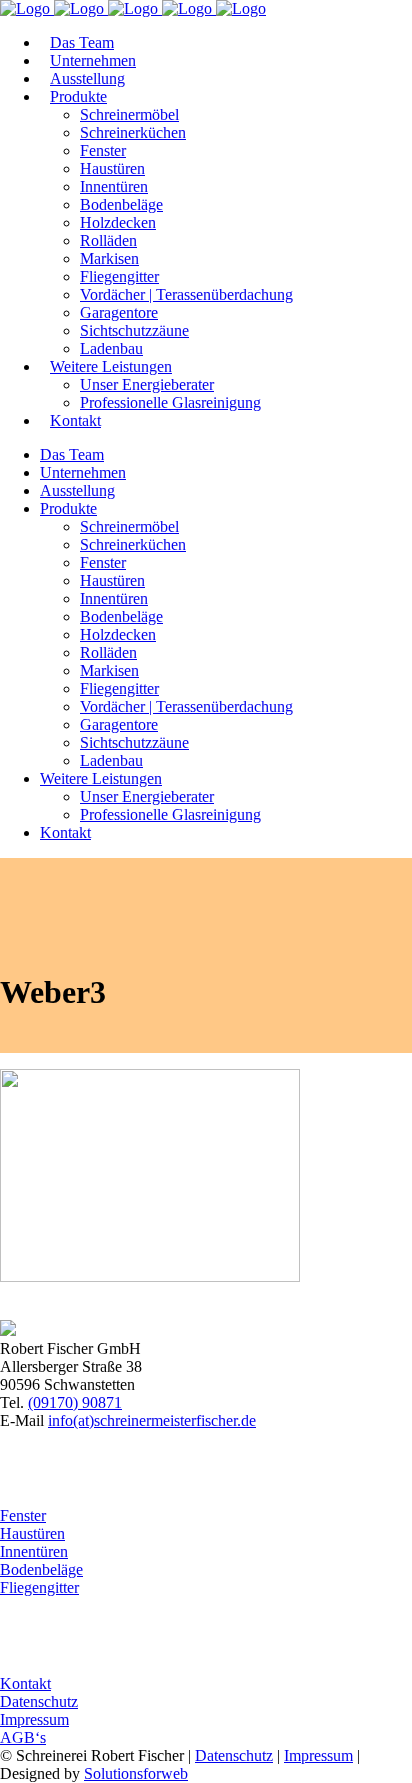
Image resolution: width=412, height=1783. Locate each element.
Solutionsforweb (136, 1773)
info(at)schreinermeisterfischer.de (152, 1420)
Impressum (34, 1719)
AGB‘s (23, 1737)
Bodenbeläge (41, 1569)
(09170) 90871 (75, 1402)
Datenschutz (39, 1701)
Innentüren (34, 1551)
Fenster (23, 1515)
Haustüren (32, 1533)
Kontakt (25, 1683)
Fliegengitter (39, 1587)
